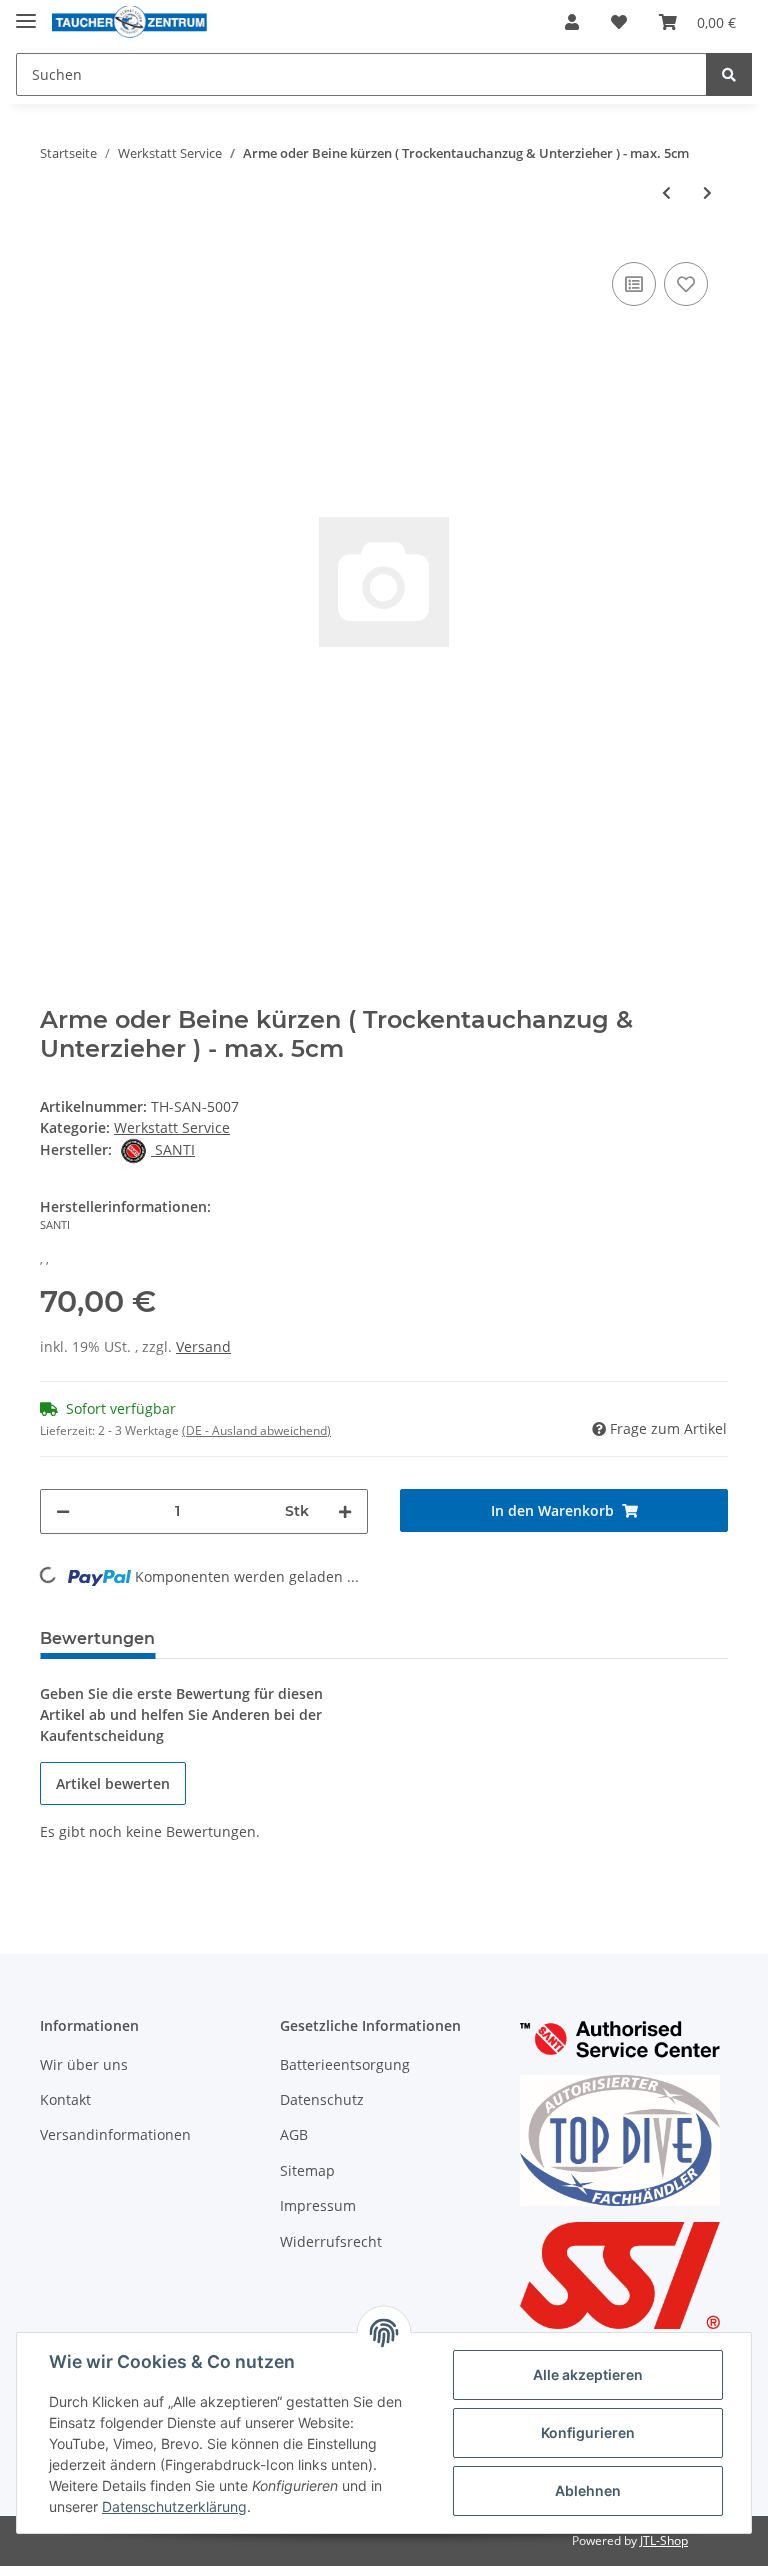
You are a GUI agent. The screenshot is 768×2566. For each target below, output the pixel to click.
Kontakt (65, 2099)
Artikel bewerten (113, 1783)
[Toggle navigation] (26, 12)
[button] (572, 22)
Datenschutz (322, 2099)
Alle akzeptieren (588, 2374)
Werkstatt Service (172, 1127)
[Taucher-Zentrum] (129, 22)
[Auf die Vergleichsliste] (634, 284)
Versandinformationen (115, 2134)
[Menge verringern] (63, 1511)
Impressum (318, 2205)
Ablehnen (588, 2490)
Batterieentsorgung (345, 2064)
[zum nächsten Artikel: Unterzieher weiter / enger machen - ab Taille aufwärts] (707, 192)
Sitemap (307, 2170)
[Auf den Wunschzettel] (686, 284)
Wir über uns (84, 2064)
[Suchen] (729, 74)
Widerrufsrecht (331, 2241)
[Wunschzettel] (619, 22)
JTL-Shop (664, 2540)
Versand (203, 1346)
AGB (294, 2134)
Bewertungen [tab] (97, 1638)
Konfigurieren (588, 2432)
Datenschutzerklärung (174, 2506)
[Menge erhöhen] (345, 1511)
